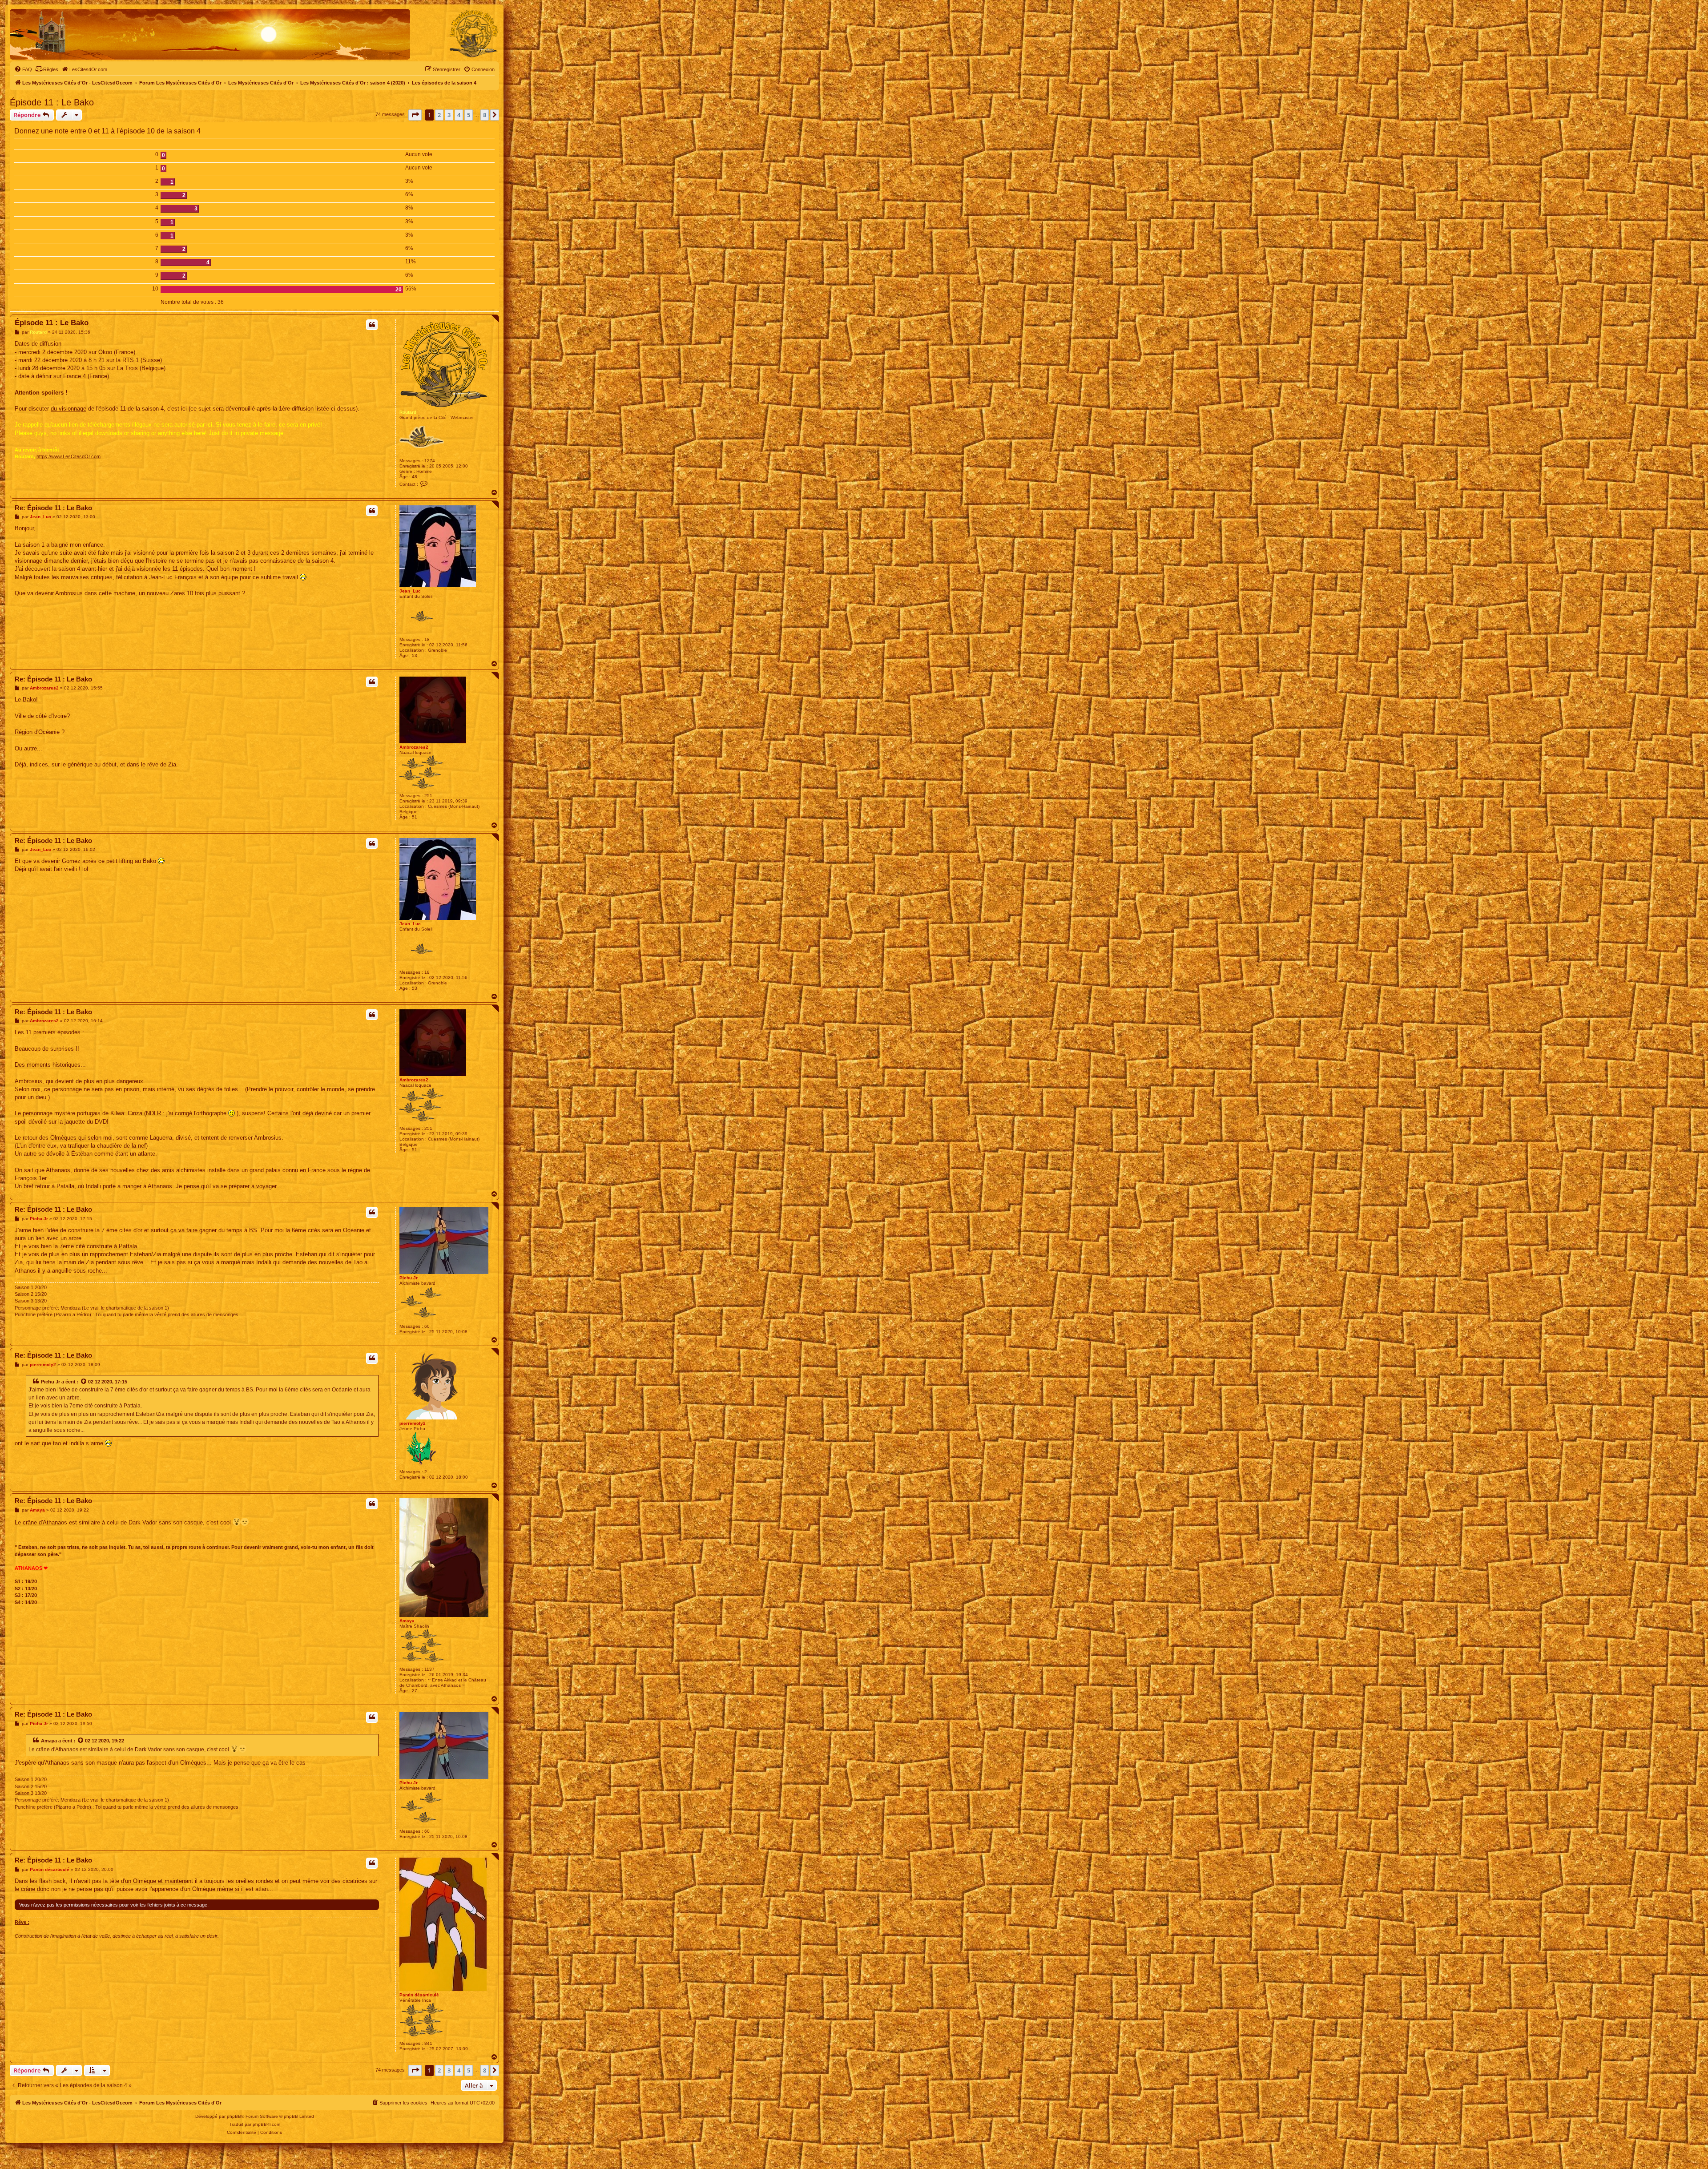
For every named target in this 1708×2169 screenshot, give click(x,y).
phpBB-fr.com (266, 2124)
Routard (408, 412)
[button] (415, 115)
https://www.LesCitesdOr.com (68, 456)
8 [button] (485, 115)
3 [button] (449, 115)
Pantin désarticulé (419, 1995)
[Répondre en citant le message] (372, 325)
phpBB (234, 2116)
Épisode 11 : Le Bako (52, 102)
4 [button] (459, 115)
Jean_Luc (410, 591)
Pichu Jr (409, 1278)
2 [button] (439, 115)
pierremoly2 (413, 1423)
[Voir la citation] (84, 1382)
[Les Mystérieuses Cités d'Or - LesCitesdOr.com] (474, 34)
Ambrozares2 (414, 747)
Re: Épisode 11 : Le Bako (53, 508)
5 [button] (469, 115)
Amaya (407, 1621)
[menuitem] (23, 69)
